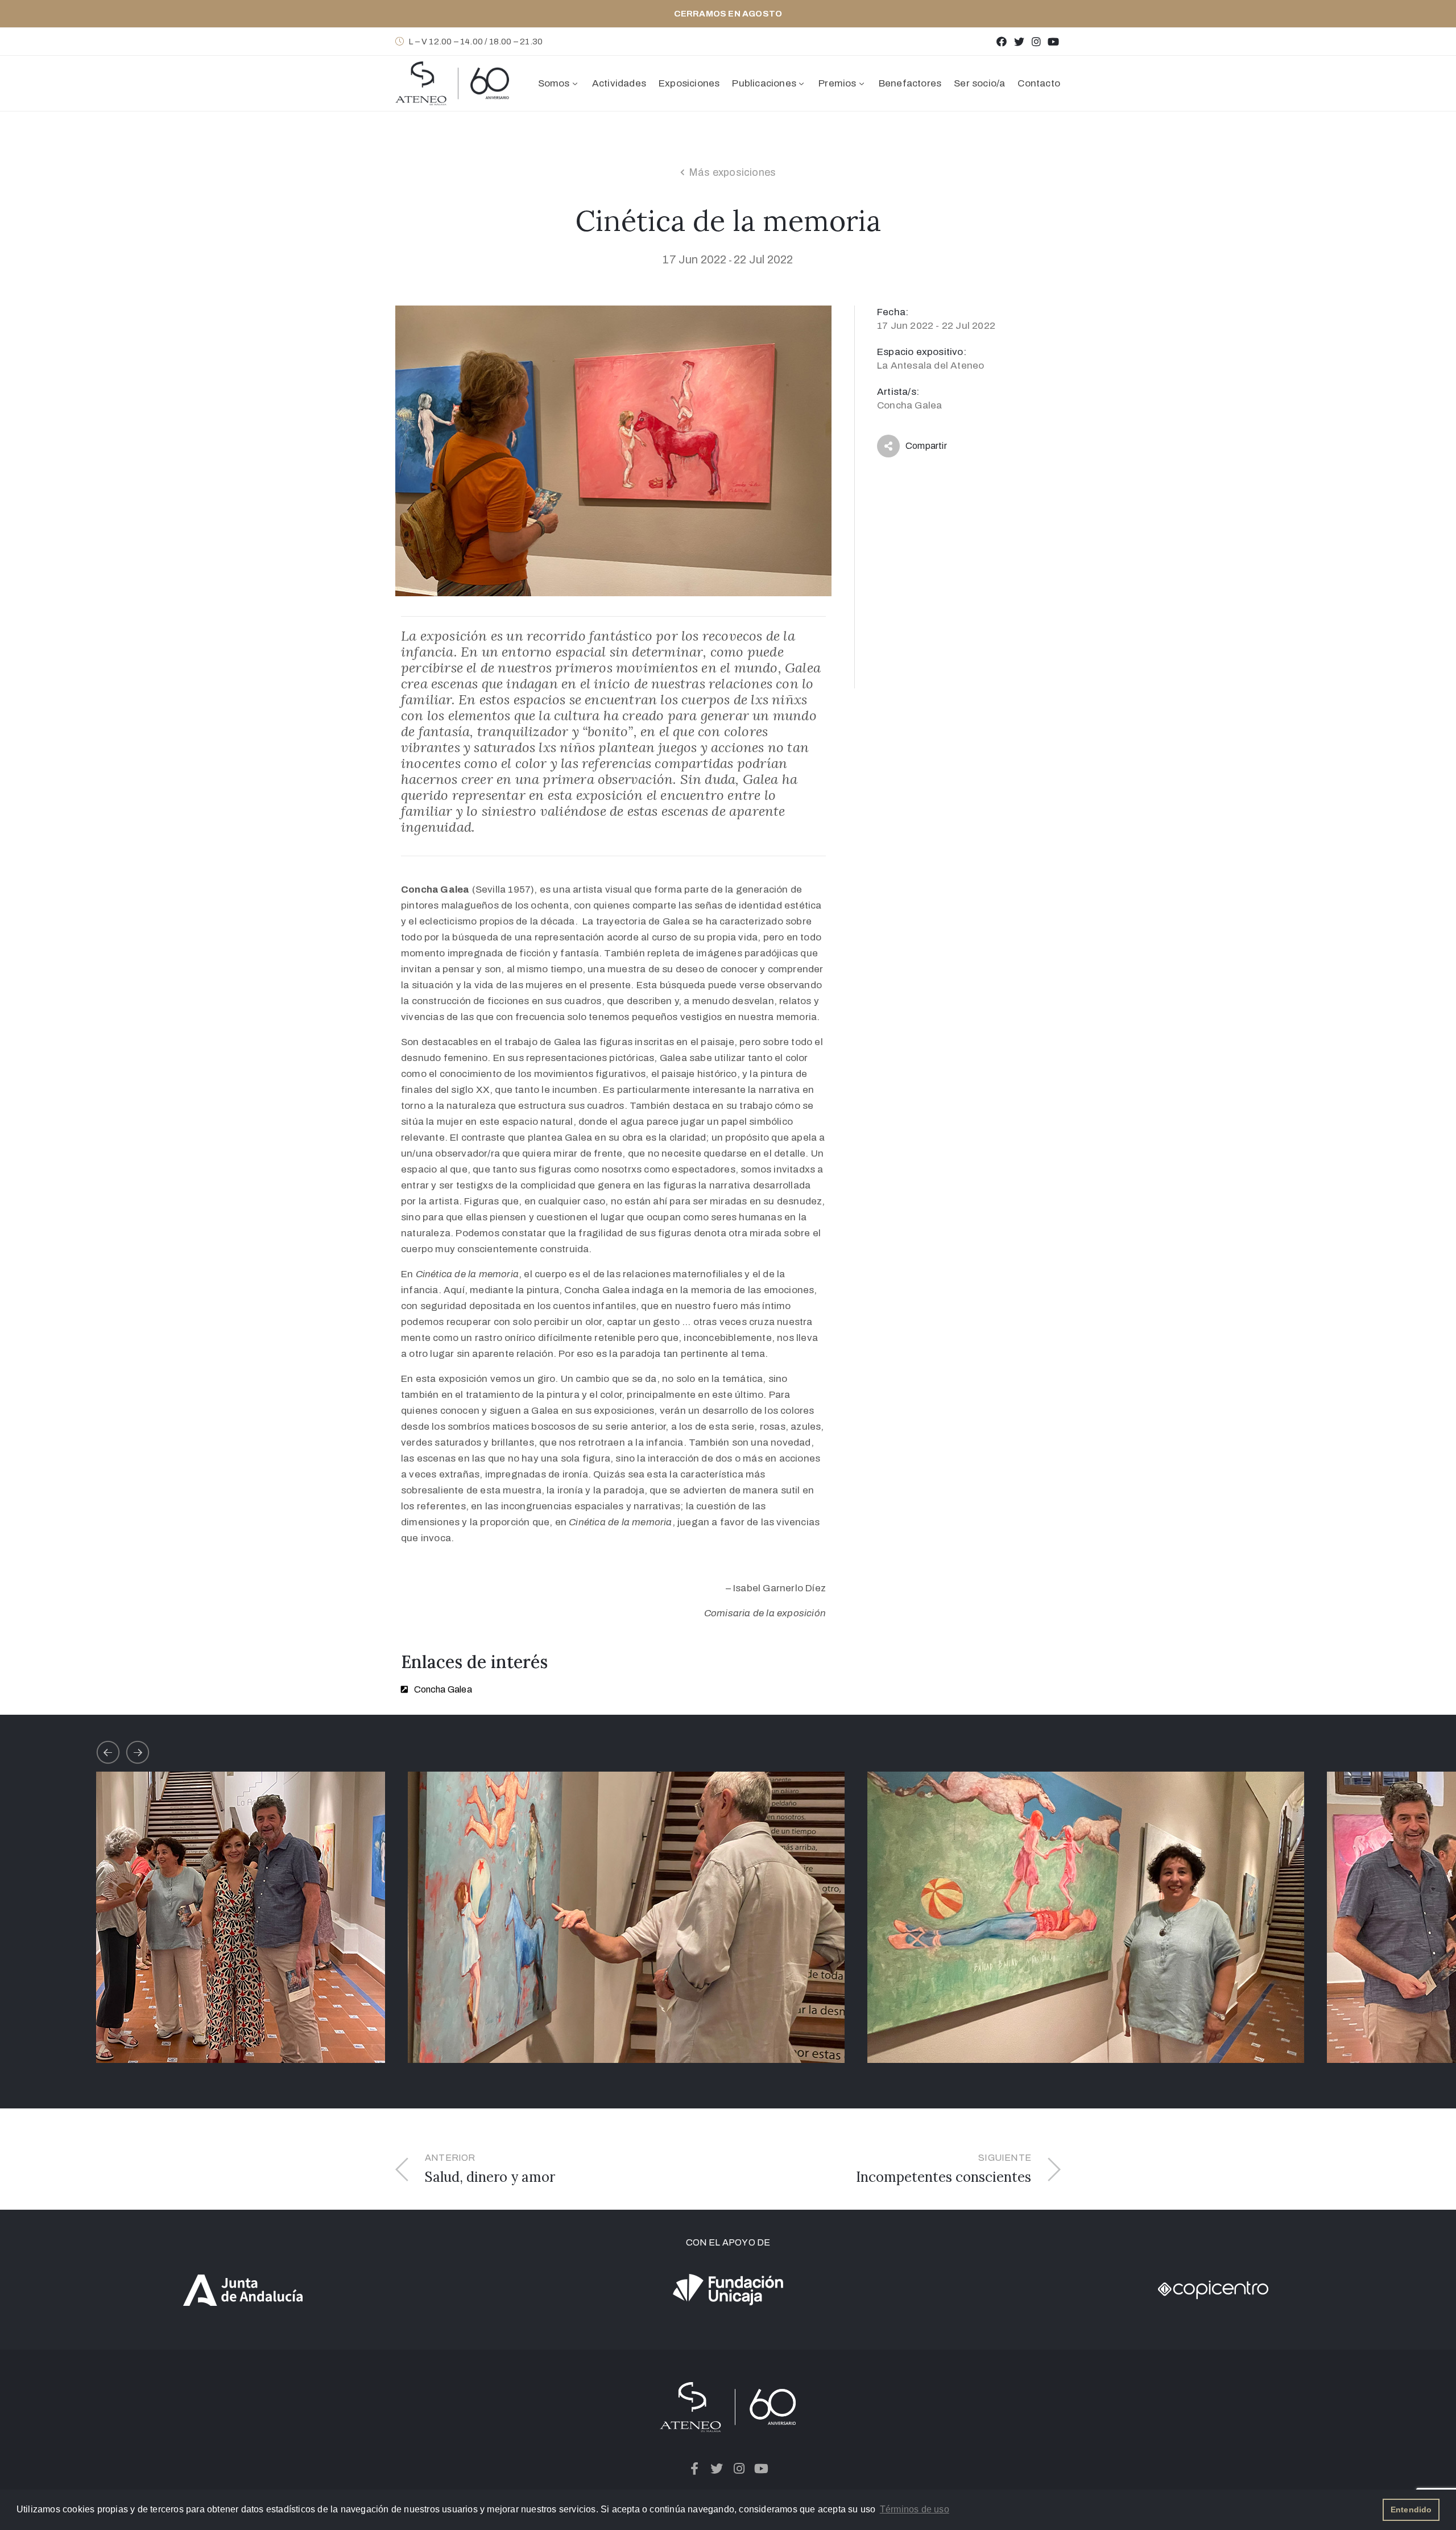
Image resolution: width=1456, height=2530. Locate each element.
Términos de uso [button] (915, 2509)
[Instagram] (1036, 41)
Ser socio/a (979, 83)
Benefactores (910, 83)
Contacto (1039, 83)
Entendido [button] (1411, 2510)
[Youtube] (1054, 41)
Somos (554, 83)
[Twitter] (1019, 41)
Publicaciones (764, 83)
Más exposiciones (732, 172)
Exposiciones (689, 83)
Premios (837, 83)
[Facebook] (1002, 41)
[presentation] (108, 1752)
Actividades (619, 83)
